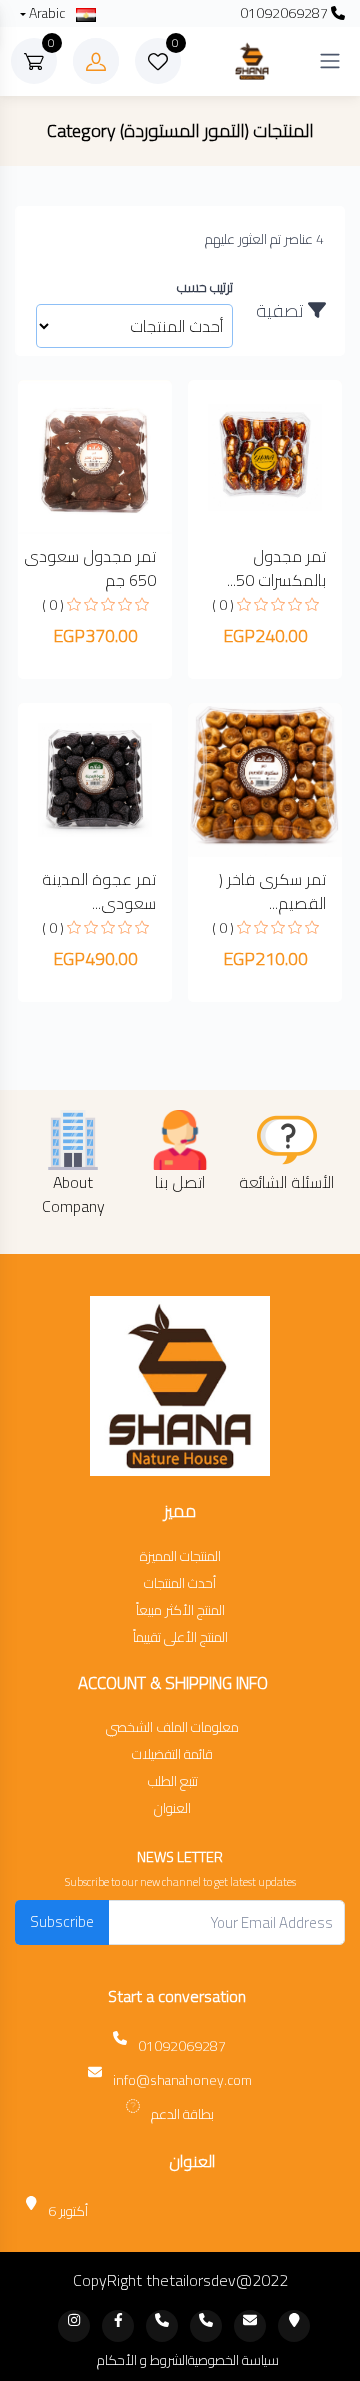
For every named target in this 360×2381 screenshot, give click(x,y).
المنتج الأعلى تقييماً (180, 1637)
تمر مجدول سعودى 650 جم (90, 568)
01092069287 (285, 13)
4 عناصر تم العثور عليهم (264, 239)
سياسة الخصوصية (233, 2360)
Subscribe (62, 1921)
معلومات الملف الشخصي (172, 1727)
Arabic (47, 13)
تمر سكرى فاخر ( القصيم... (272, 891)
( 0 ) (223, 605)
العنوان (172, 1808)
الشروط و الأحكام (142, 2360)
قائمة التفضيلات (172, 1754)
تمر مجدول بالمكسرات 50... (276, 568)
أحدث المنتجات (180, 1583)
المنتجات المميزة (180, 1556)
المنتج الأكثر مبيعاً (180, 1610)
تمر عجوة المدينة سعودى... (99, 891)
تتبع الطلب (173, 1781)
